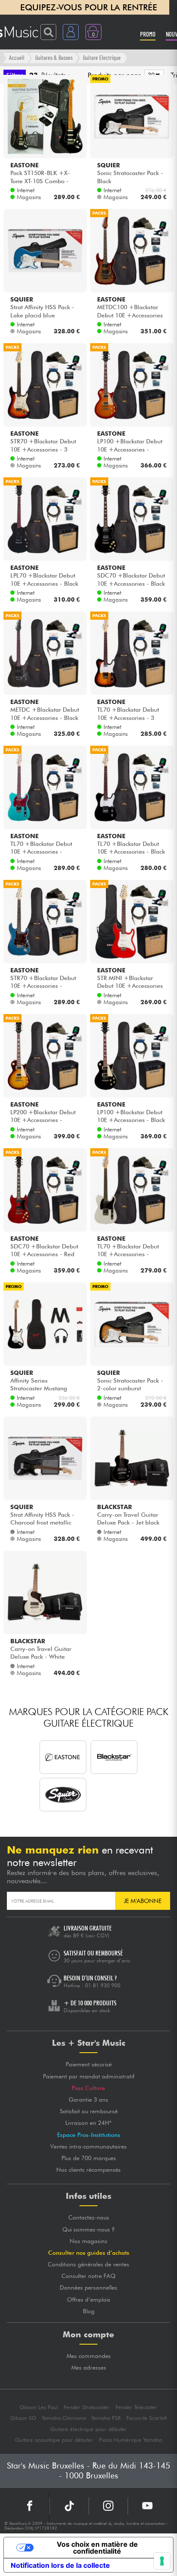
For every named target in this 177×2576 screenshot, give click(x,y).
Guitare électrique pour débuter (88, 2429)
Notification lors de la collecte (60, 2565)
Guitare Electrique (102, 57)
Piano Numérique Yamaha (130, 2440)
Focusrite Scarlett (146, 2418)
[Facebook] (30, 2506)
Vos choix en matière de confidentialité (97, 2548)
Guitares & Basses (54, 57)
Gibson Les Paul (39, 2407)
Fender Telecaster (136, 2407)
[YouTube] (147, 2506)
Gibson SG (23, 2418)
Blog (89, 2311)
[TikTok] (69, 2506)
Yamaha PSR (106, 2418)
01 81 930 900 (103, 1985)
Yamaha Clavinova (64, 2418)
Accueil (17, 57)
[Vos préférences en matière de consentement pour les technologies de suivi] (162, 2561)
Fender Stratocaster (87, 2407)
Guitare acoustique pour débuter (54, 2440)
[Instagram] (108, 2506)
